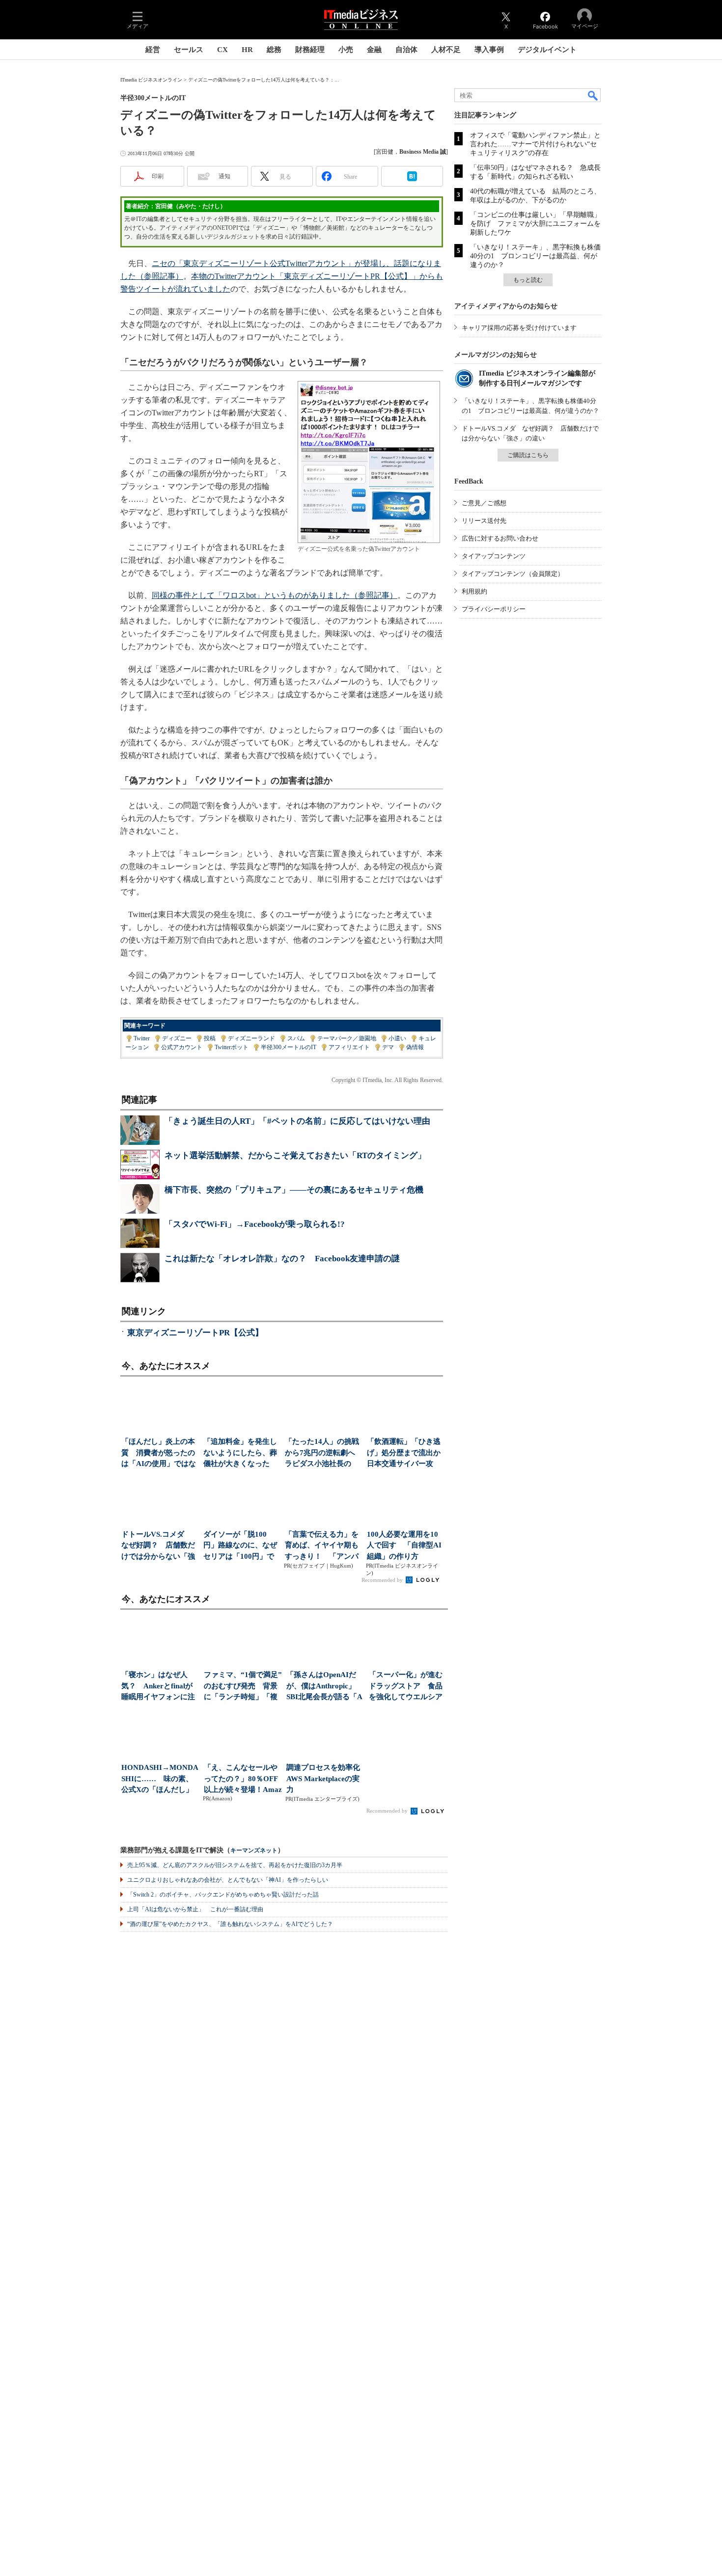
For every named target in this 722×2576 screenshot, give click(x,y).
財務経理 (310, 50)
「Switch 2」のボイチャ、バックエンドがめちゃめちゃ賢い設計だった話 (223, 1895)
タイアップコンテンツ (494, 556)
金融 (374, 50)
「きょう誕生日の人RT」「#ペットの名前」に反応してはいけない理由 (297, 1121)
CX (222, 50)
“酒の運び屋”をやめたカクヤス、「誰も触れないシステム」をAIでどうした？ (230, 1924)
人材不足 (446, 50)
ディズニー (177, 1038)
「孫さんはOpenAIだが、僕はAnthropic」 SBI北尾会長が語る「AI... (325, 1687)
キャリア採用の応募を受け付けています (519, 328)
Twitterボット (232, 1047)
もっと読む (528, 280)
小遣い (397, 1038)
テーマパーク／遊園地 (347, 1038)
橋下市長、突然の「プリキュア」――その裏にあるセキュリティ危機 (294, 1190)
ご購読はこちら (528, 455)
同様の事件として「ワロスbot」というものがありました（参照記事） (275, 595)
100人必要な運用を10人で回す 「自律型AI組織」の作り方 (404, 1545)
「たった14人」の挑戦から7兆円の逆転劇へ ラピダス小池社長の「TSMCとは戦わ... (323, 1453)
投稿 (210, 1038)
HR (247, 50)
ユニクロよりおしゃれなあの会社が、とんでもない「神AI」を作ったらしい (228, 1880)
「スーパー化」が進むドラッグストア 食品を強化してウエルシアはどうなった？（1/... (406, 1687)
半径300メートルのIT (289, 1047)
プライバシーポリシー (494, 609)
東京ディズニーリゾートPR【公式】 (195, 1333)
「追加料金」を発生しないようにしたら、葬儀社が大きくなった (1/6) (240, 1453)
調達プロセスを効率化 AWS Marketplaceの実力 (325, 1778)
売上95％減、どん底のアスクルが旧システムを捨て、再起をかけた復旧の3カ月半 (235, 1865)
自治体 (406, 50)
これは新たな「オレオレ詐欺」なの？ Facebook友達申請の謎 (282, 1259)
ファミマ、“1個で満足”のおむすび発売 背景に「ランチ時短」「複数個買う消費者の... (243, 1687)
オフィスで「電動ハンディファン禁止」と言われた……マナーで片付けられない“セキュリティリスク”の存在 (535, 144)
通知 (224, 176)
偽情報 (415, 1047)
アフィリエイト (349, 1047)
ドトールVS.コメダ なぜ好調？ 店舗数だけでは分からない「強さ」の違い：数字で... (158, 1546)
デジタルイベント (547, 50)
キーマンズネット (254, 1851)
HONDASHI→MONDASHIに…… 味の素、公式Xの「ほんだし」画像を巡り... (160, 1779)
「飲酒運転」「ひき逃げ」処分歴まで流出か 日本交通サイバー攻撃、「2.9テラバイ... (405, 1453)
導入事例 (489, 50)
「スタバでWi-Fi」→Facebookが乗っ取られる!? (255, 1224)
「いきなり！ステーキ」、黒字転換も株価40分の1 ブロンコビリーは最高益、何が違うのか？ (535, 256)
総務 (274, 50)
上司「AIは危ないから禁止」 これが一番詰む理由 (195, 1909)
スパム (296, 1038)
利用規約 (474, 591)
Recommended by (383, 1580)
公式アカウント (182, 1047)
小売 (346, 50)
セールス (189, 50)
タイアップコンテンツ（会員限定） (513, 574)
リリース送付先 (484, 521)
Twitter (142, 1038)
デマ (388, 1047)
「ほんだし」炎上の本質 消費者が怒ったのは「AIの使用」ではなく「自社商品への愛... (159, 1453)
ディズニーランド (251, 1038)
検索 (593, 95)
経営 (153, 50)
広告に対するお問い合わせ (500, 538)
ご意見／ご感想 (484, 503)
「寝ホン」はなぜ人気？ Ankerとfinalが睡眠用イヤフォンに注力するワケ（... (158, 1687)
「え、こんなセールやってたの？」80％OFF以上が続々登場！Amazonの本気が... (243, 1779)
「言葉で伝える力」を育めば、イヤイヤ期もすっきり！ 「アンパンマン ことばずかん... (322, 1546)
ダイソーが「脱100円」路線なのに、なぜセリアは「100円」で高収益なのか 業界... (240, 1546)
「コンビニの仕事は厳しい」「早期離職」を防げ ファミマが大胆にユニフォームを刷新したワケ (535, 224)
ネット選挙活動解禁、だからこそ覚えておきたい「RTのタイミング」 (295, 1155)
